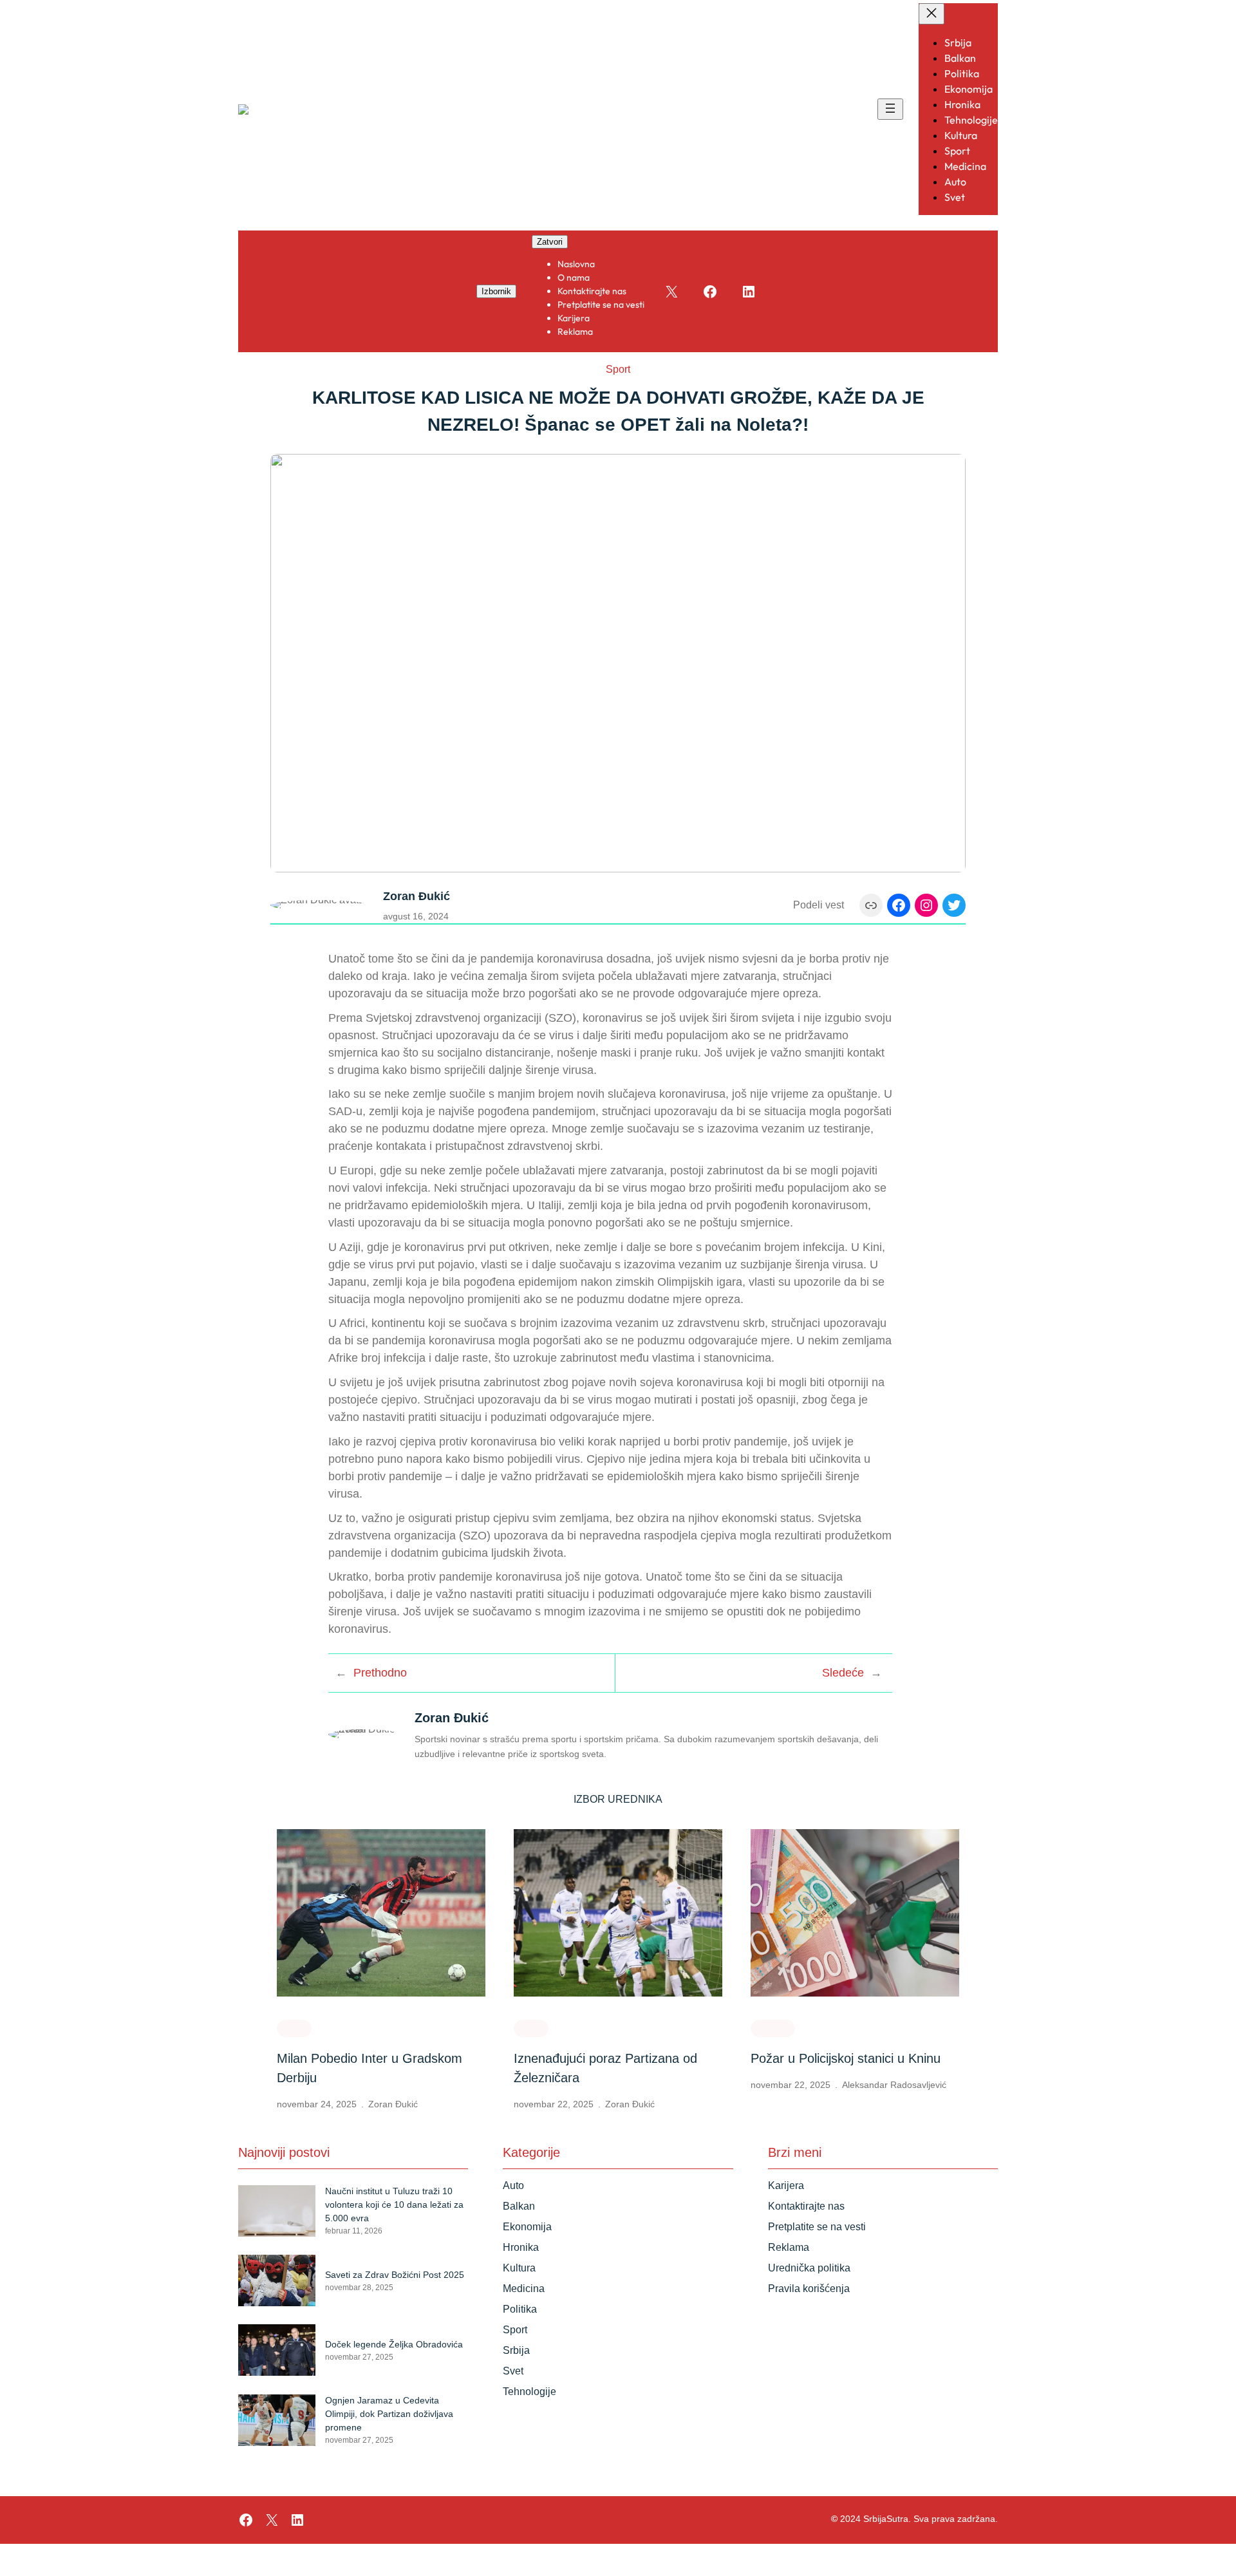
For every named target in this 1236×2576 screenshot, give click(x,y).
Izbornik (496, 291)
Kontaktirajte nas (806, 2206)
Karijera (786, 2186)
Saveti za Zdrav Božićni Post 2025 (395, 2275)
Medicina (524, 2289)
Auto (513, 2186)
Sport (618, 369)
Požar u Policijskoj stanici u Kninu (846, 2058)
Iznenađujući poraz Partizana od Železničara (605, 2068)
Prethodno (380, 1673)
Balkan (519, 2206)
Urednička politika (809, 2268)
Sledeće (843, 1673)
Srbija (516, 2350)
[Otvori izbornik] (890, 109)
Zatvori (550, 242)
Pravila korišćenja (809, 2289)
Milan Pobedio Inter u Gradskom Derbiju (370, 2068)
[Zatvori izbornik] (932, 14)
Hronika (773, 2027)
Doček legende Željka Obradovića (394, 2344)
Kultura (519, 2268)
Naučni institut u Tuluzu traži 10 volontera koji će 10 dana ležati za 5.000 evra (394, 2205)
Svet (513, 2371)
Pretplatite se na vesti (817, 2227)
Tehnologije (529, 2392)
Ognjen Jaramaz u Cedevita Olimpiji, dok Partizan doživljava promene (389, 2414)
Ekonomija (527, 2227)
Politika (520, 2309)
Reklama (789, 2247)
